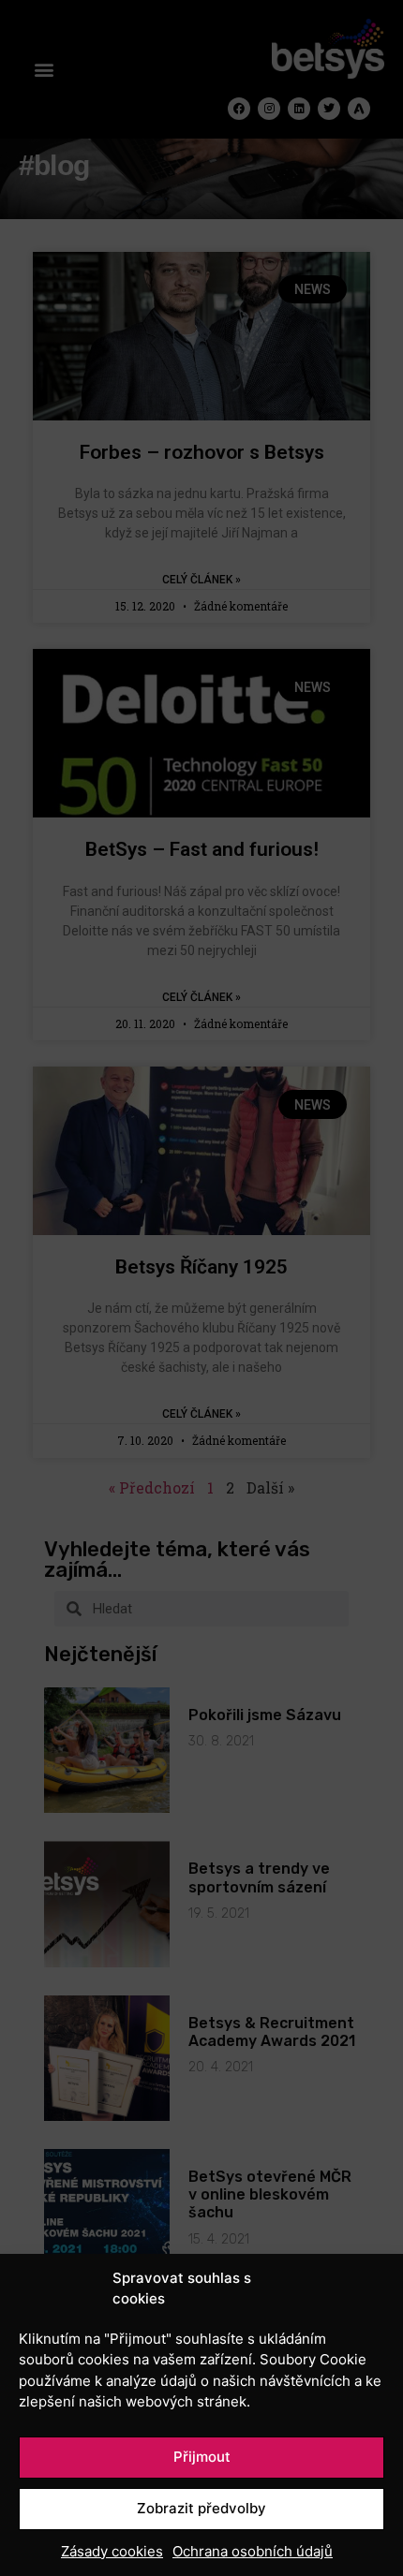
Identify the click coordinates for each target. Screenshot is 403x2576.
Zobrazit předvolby (201, 2508)
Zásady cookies (112, 2551)
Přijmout (202, 2457)
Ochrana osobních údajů (253, 2551)
